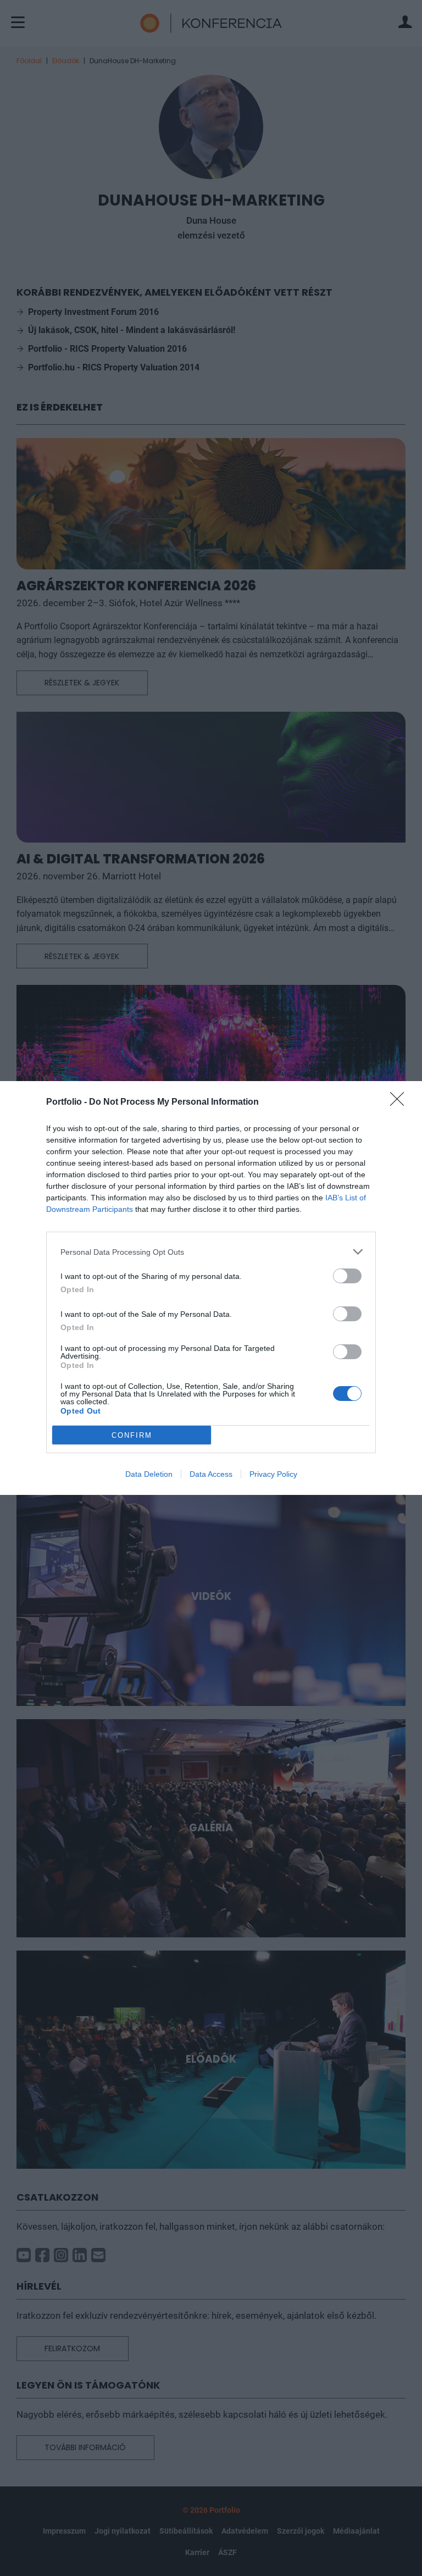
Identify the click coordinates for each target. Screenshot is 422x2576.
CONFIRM (132, 1435)
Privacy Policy (273, 1474)
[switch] (347, 1276)
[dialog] (211, 1288)
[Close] (401, 1103)
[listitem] (211, 1252)
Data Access (211, 1474)
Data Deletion (149, 1474)
